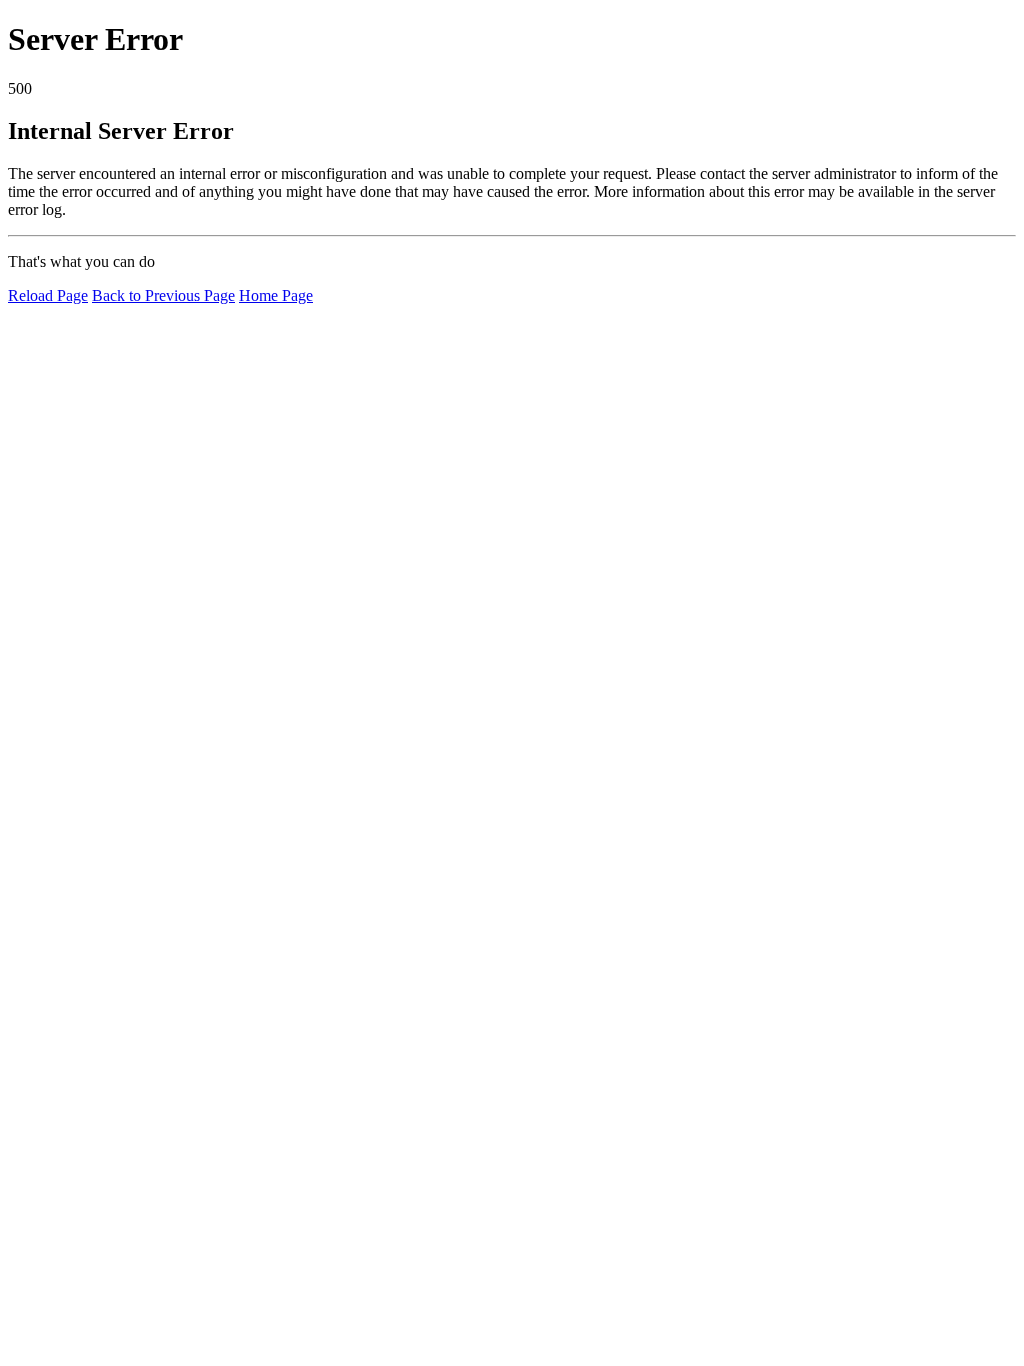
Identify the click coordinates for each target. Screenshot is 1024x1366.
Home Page (276, 295)
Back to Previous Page (163, 295)
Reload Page (48, 295)
